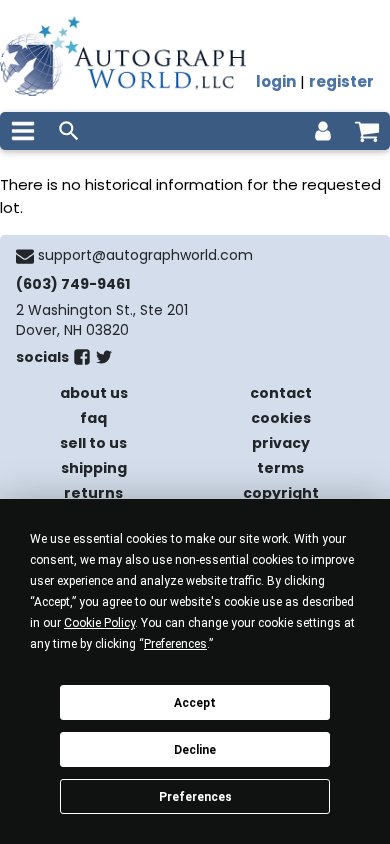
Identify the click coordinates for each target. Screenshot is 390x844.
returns (93, 493)
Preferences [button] (175, 644)
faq (93, 418)
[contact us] (25, 256)
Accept (195, 703)
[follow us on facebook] (82, 361)
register (341, 81)
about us (94, 393)
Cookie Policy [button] (99, 623)
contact (281, 393)
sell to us (93, 443)
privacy (281, 443)
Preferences (195, 797)
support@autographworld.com (145, 255)
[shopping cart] (367, 131)
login (276, 81)
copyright (281, 493)
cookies (281, 418)
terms (280, 468)
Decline (195, 750)
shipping (94, 468)
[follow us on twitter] (104, 361)
